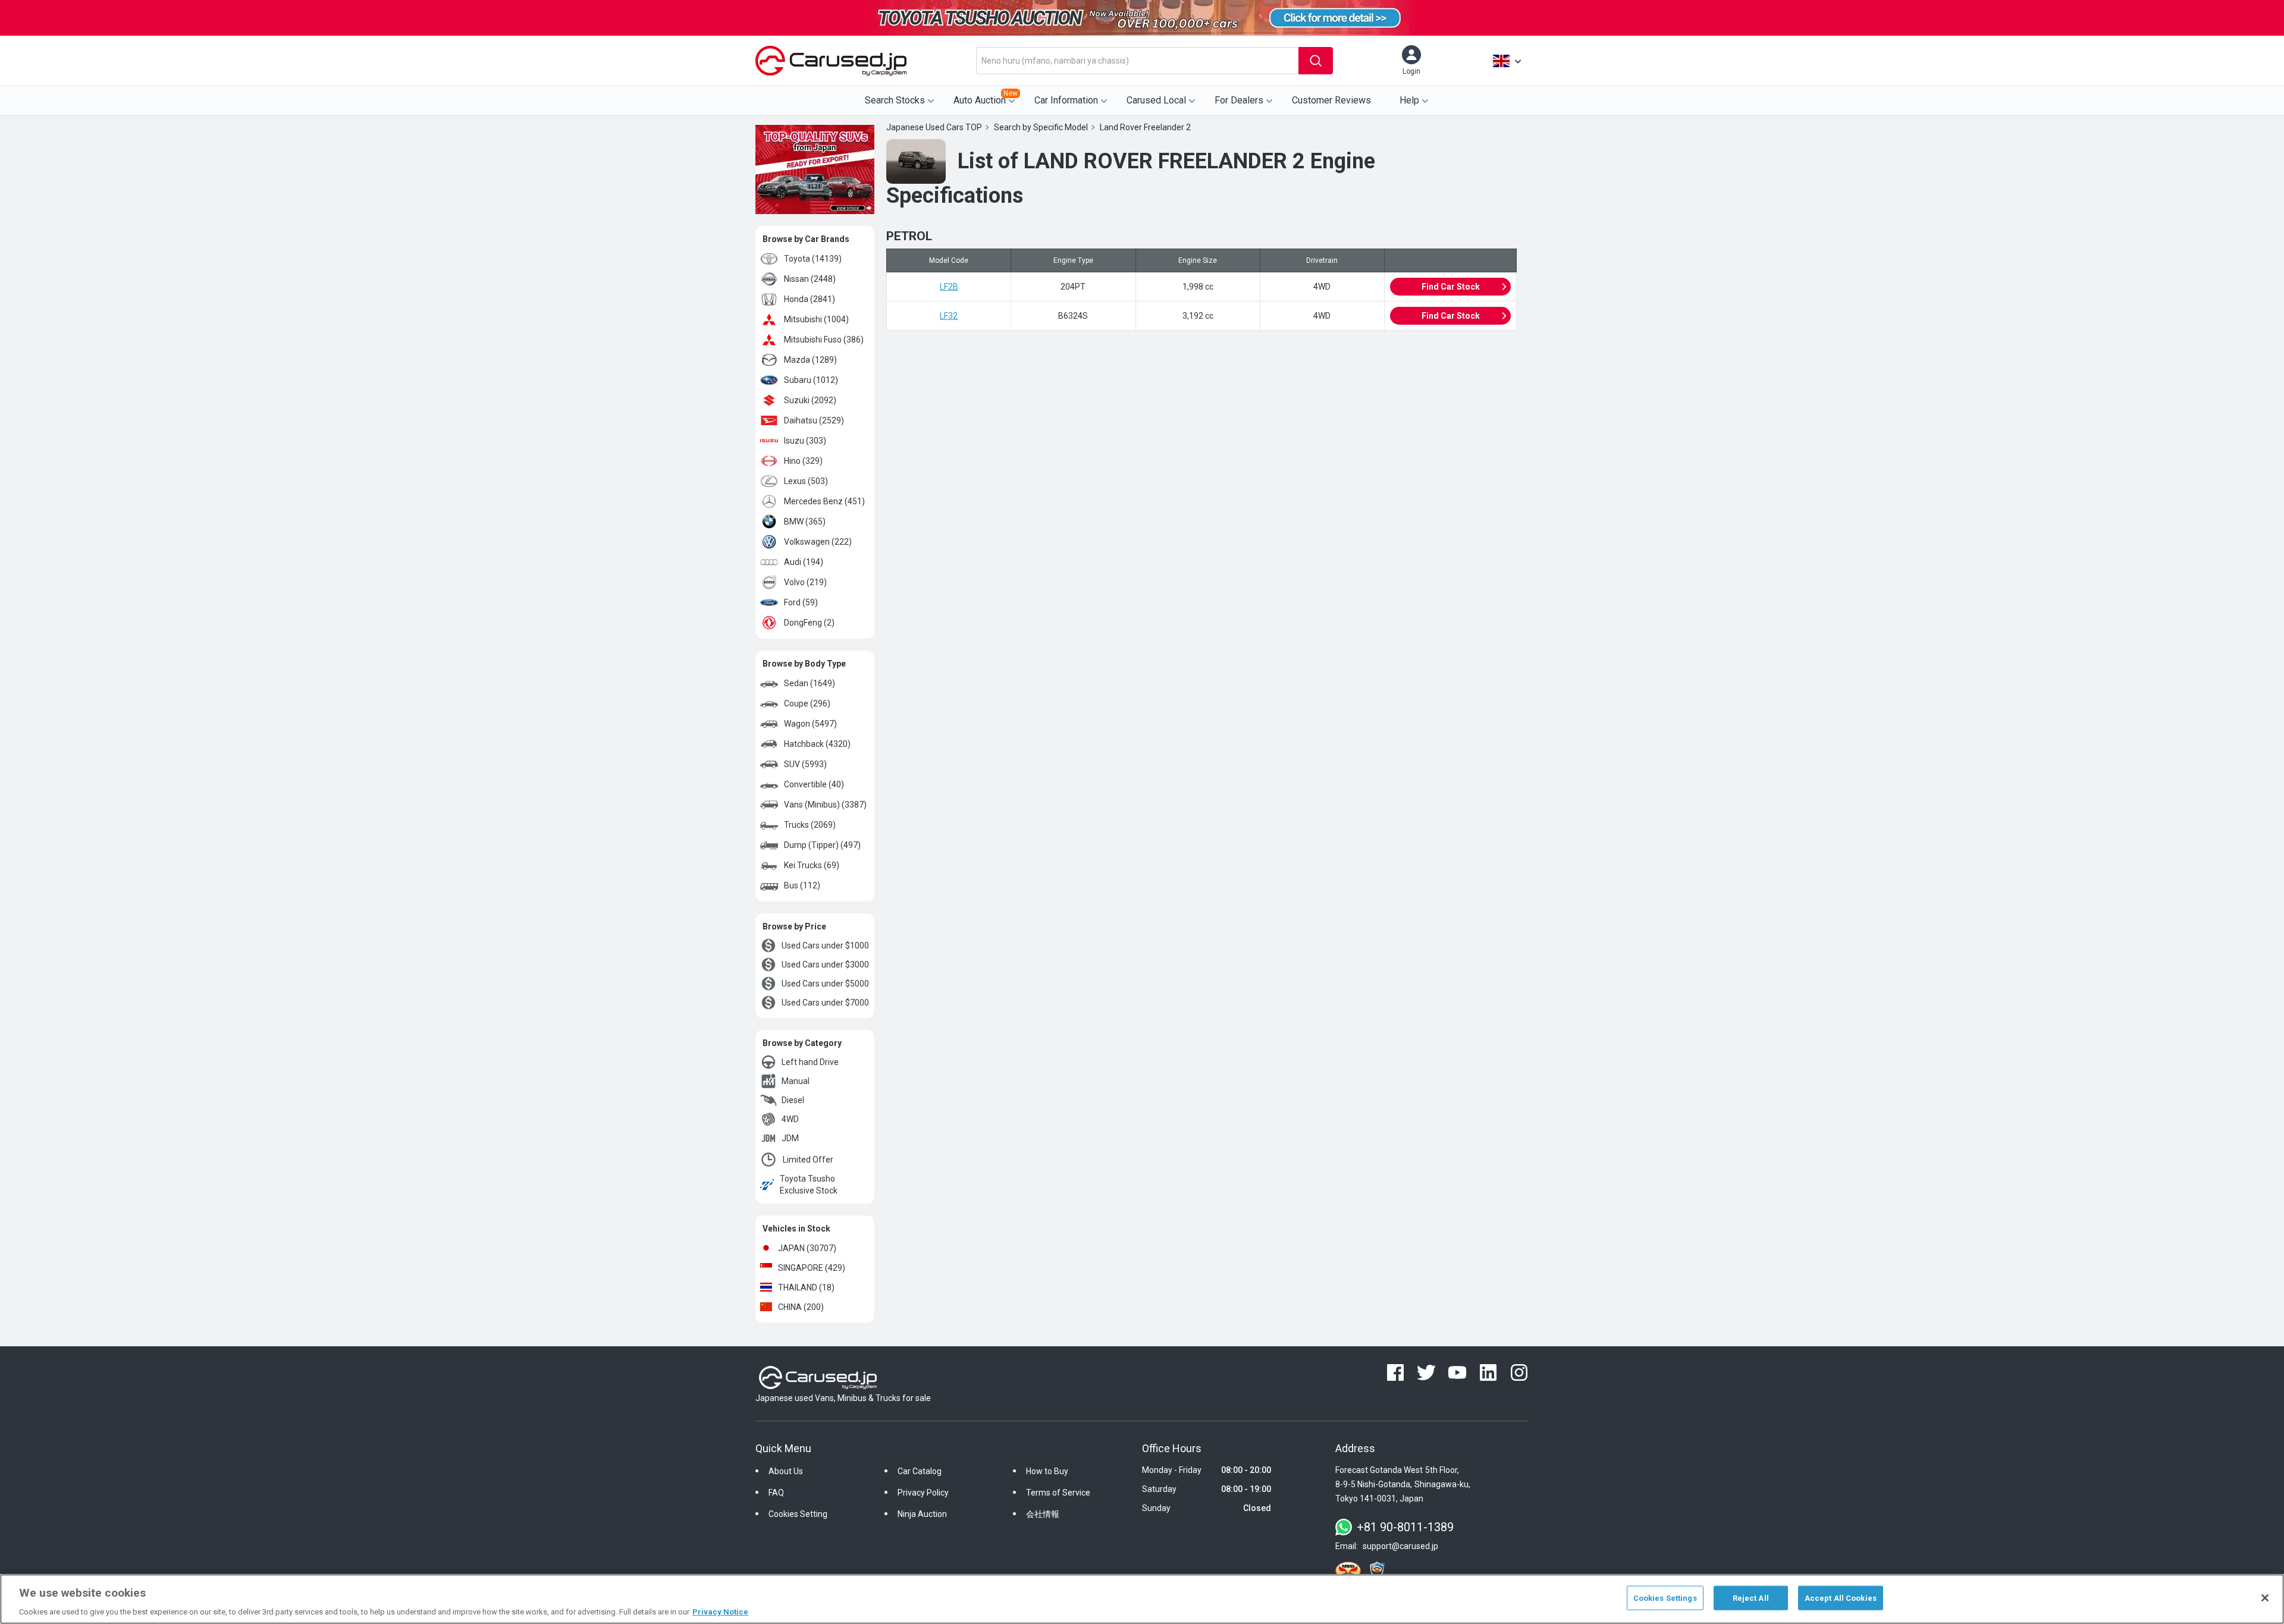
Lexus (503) (806, 481)
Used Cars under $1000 (825, 945)
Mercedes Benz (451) (824, 501)
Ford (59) (801, 602)
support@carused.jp (1400, 1546)
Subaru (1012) (811, 380)
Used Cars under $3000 (825, 965)
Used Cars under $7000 (825, 1003)
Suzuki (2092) (810, 400)
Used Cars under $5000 (825, 984)
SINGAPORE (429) (812, 1268)
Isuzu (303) (805, 441)
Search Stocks (895, 100)
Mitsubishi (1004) (816, 319)
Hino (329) (803, 461)
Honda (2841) (810, 299)
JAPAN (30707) (807, 1248)
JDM (790, 1138)
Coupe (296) (807, 703)
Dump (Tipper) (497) (822, 845)
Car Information (1066, 100)
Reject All (1751, 1598)
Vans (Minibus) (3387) (825, 805)
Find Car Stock (1451, 287)
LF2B (949, 287)
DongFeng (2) (809, 623)
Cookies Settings (1665, 1598)
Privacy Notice (720, 1612)
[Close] (2265, 1598)
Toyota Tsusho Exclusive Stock (809, 1185)
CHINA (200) (801, 1307)
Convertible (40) (814, 784)
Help (1409, 100)
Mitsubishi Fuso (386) (824, 340)
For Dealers (1239, 100)
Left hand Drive (810, 1062)
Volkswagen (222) (818, 542)
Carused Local (1156, 100)
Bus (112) (802, 885)
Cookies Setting (798, 1514)
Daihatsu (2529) (814, 420)
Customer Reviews (1331, 100)
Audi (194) (804, 562)
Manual (796, 1081)
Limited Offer (808, 1160)
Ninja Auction (922, 1514)
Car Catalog (920, 1471)
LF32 (949, 316)
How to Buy (1047, 1471)
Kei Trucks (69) (812, 865)
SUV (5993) (805, 764)
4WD (790, 1119)
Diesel (793, 1100)
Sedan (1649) (810, 683)
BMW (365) (805, 522)
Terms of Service (1058, 1493)
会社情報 (1043, 1514)
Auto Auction (986, 98)
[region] (1142, 1599)
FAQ (776, 1493)
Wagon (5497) (810, 724)
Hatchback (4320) (817, 744)
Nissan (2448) (810, 279)
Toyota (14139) (813, 259)
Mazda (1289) (810, 360)
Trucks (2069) (810, 825)
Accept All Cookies (1841, 1598)
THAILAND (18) (806, 1287)
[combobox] (1137, 61)
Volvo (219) (805, 582)
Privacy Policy (923, 1493)
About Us (786, 1471)
